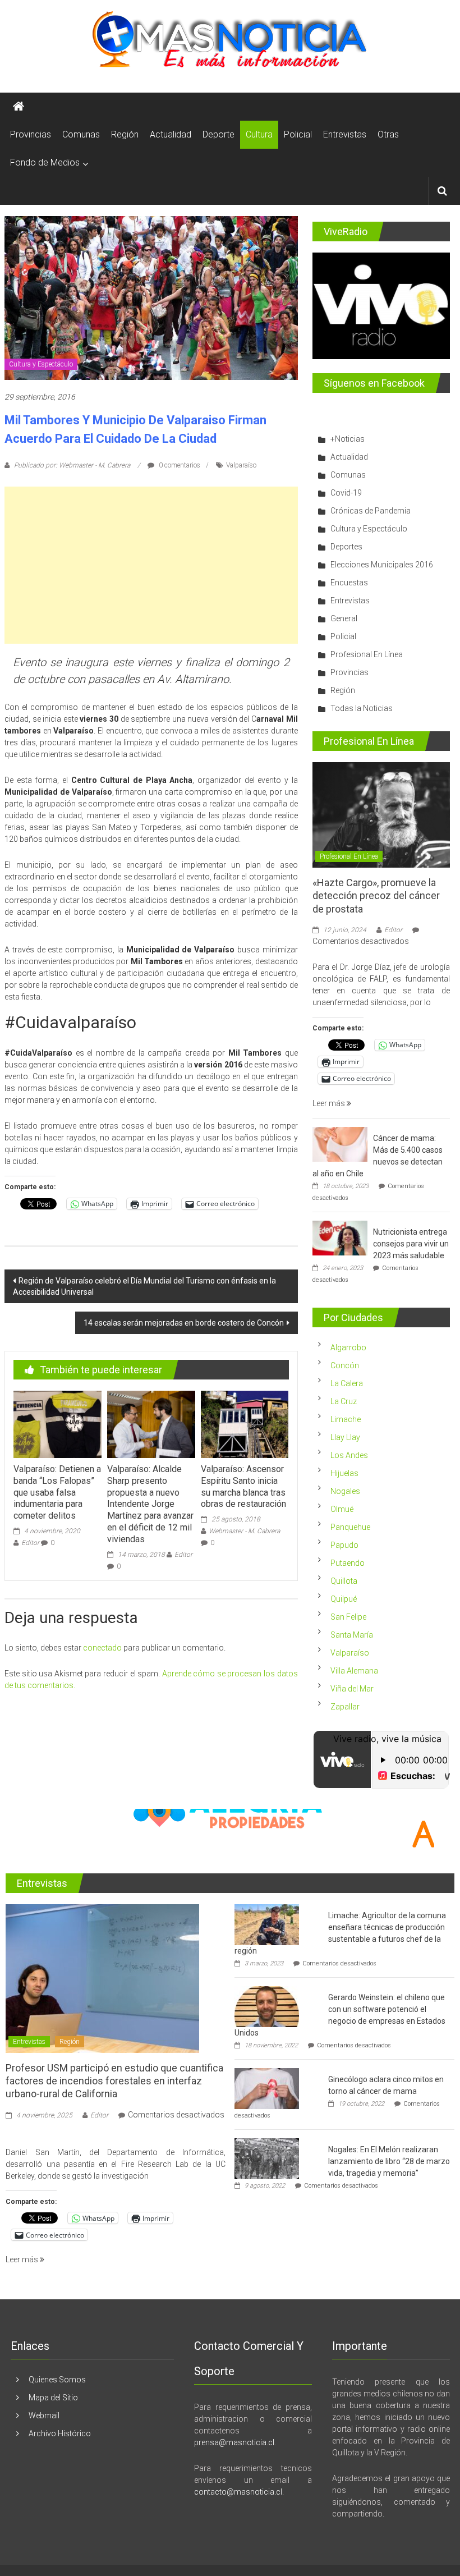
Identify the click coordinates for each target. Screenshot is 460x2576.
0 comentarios (179, 465)
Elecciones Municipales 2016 (382, 565)
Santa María (352, 1635)
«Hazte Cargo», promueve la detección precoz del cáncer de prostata (376, 896)
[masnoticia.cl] (19, 107)
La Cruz (344, 1401)
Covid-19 (346, 493)
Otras (388, 134)
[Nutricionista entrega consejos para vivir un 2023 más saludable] (340, 1237)
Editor (30, 1543)
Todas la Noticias (362, 708)
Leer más (330, 1103)
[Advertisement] (151, 565)
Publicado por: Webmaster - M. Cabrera (72, 465)
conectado (102, 1648)
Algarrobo (348, 1347)
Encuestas (349, 583)
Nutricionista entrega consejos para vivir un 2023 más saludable (411, 1244)
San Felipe (348, 1617)
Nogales (345, 1491)
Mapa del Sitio (53, 2398)
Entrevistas (345, 134)
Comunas (81, 134)
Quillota (344, 1581)
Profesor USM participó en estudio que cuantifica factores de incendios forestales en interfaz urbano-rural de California (114, 2081)
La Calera (347, 1383)
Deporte (219, 134)
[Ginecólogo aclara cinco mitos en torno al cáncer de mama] (267, 2088)
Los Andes (349, 1455)
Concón (345, 1365)
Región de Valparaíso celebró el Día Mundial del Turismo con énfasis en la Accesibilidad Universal (144, 1286)
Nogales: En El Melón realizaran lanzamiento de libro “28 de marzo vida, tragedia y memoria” (389, 2161)
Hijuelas (344, 1473)
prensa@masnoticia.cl (234, 2442)
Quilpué (344, 1599)
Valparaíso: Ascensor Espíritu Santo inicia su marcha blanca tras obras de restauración (243, 1486)
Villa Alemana (354, 1671)
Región (125, 134)
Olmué (342, 1509)
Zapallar (345, 1707)
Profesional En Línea (367, 654)
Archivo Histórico (60, 2433)
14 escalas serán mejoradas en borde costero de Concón (184, 1323)
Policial (298, 134)
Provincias (31, 134)
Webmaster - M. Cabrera (244, 1531)
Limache (346, 1419)
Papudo (344, 1545)
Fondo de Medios (45, 162)
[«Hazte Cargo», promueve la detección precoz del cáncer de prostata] (381, 814)
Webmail (44, 2415)
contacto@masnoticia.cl (238, 2492)
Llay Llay (345, 1437)
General (344, 618)
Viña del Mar (352, 1689)
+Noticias (348, 439)
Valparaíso (241, 465)
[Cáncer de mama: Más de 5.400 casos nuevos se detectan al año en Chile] (340, 1143)
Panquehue (350, 1527)
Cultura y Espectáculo (41, 364)
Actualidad (171, 134)
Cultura (259, 134)
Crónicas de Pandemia (371, 511)
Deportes (346, 547)
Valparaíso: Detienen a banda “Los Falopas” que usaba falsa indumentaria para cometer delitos (57, 1492)
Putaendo (348, 1563)
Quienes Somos (57, 2380)
